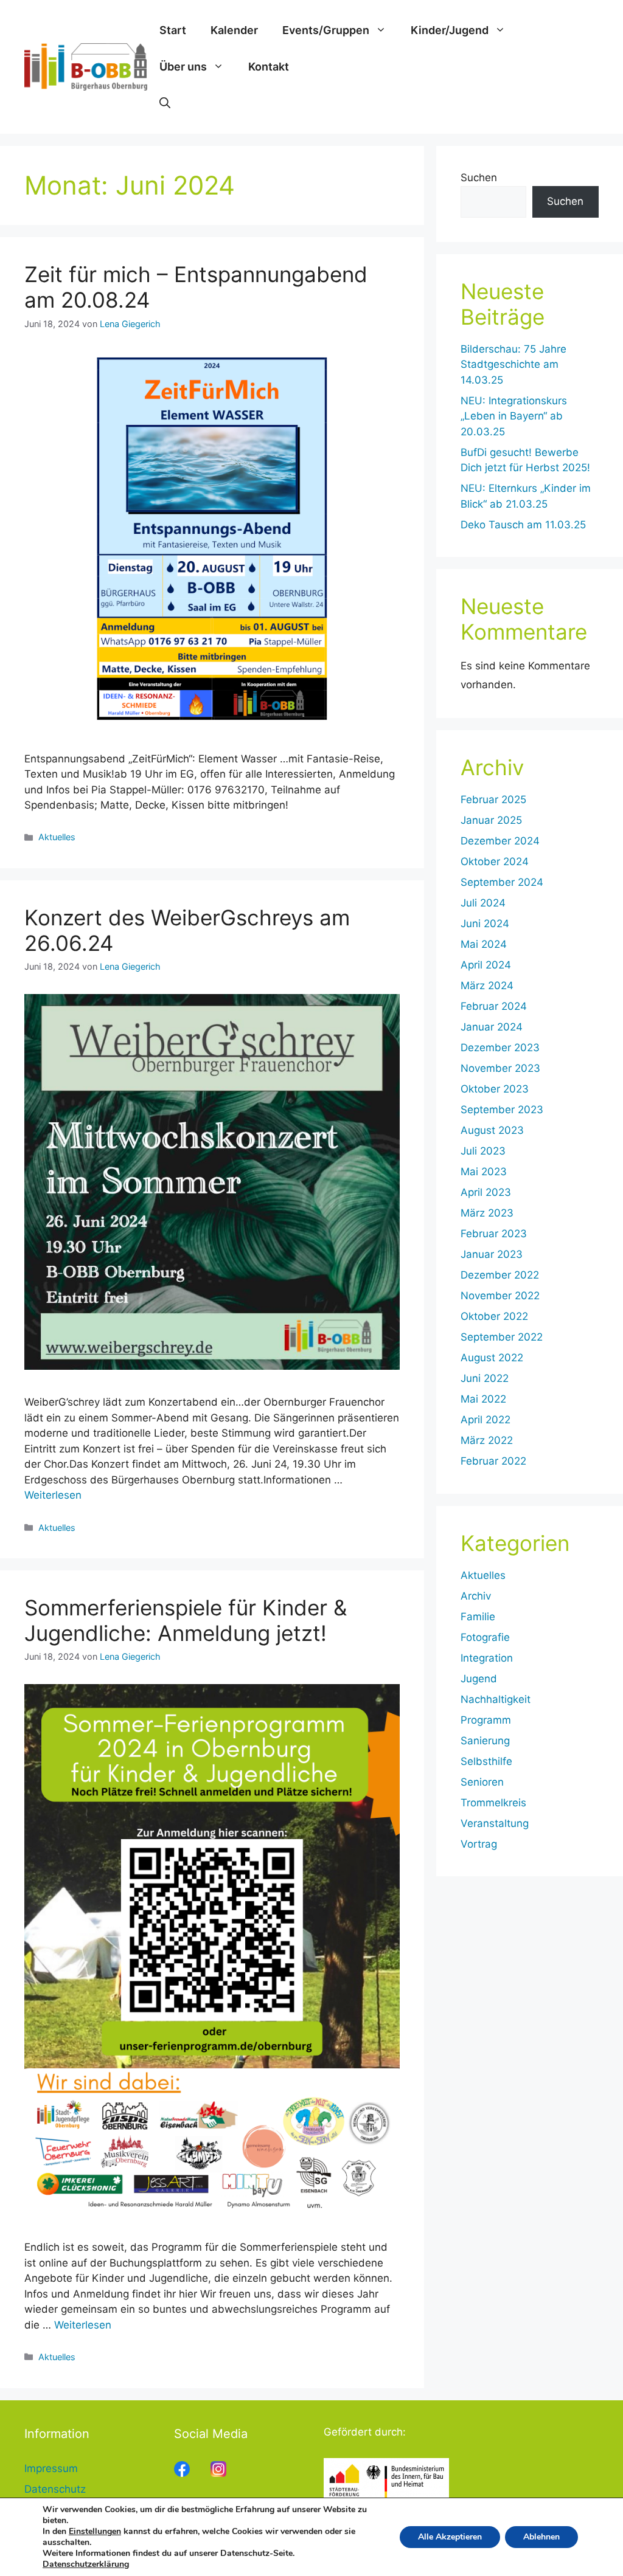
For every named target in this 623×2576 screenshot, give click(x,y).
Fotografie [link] (485, 1637)
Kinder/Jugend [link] (450, 30)
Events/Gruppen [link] (326, 30)
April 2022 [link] (486, 1420)
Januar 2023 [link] (492, 1254)
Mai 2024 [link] (484, 944)
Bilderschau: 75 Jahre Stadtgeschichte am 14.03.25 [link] (513, 364)
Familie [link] (478, 1617)
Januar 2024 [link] (492, 1027)
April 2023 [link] (486, 1192)
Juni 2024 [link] (485, 924)
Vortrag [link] (479, 1844)
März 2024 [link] (487, 986)
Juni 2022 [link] (485, 1378)
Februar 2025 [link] (493, 799)
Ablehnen (541, 2537)
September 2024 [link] (502, 882)
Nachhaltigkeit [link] (496, 1699)
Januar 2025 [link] (491, 820)
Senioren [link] (482, 1782)
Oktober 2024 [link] (495, 862)
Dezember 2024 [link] (500, 841)
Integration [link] (487, 1658)
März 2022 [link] (487, 1440)
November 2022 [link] (500, 1296)
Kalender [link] (234, 30)
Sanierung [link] (485, 1741)
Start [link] (173, 30)
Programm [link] (486, 1720)
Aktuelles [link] (57, 837)
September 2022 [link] (502, 1337)
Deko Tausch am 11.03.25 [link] (523, 525)
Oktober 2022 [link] (494, 1316)
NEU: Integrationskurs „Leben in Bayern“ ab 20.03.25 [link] (514, 416)
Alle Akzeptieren (450, 2537)
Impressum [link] (51, 2468)
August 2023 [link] (492, 1130)
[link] (86, 66)
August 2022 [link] (492, 1358)
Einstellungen (95, 2532)
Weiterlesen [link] (53, 1495)
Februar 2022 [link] (493, 1461)
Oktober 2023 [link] (495, 1089)
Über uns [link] (183, 67)
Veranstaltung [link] (495, 1823)
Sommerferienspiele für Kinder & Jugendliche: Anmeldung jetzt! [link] (186, 1620)
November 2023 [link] (500, 1068)
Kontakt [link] (269, 67)
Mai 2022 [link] (483, 1399)
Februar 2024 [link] (494, 1006)
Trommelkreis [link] (493, 1803)
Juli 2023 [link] (483, 1151)
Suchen (479, 178)
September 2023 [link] (502, 1110)
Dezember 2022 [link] (500, 1275)
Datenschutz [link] (55, 2489)
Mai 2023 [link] (484, 1172)
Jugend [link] (479, 1679)
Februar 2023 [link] (494, 1234)
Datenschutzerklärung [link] (86, 2564)
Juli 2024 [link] (483, 903)
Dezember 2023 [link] (500, 1048)
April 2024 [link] (486, 965)
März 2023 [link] (487, 1213)
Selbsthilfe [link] (486, 1761)
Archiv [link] (476, 1596)
